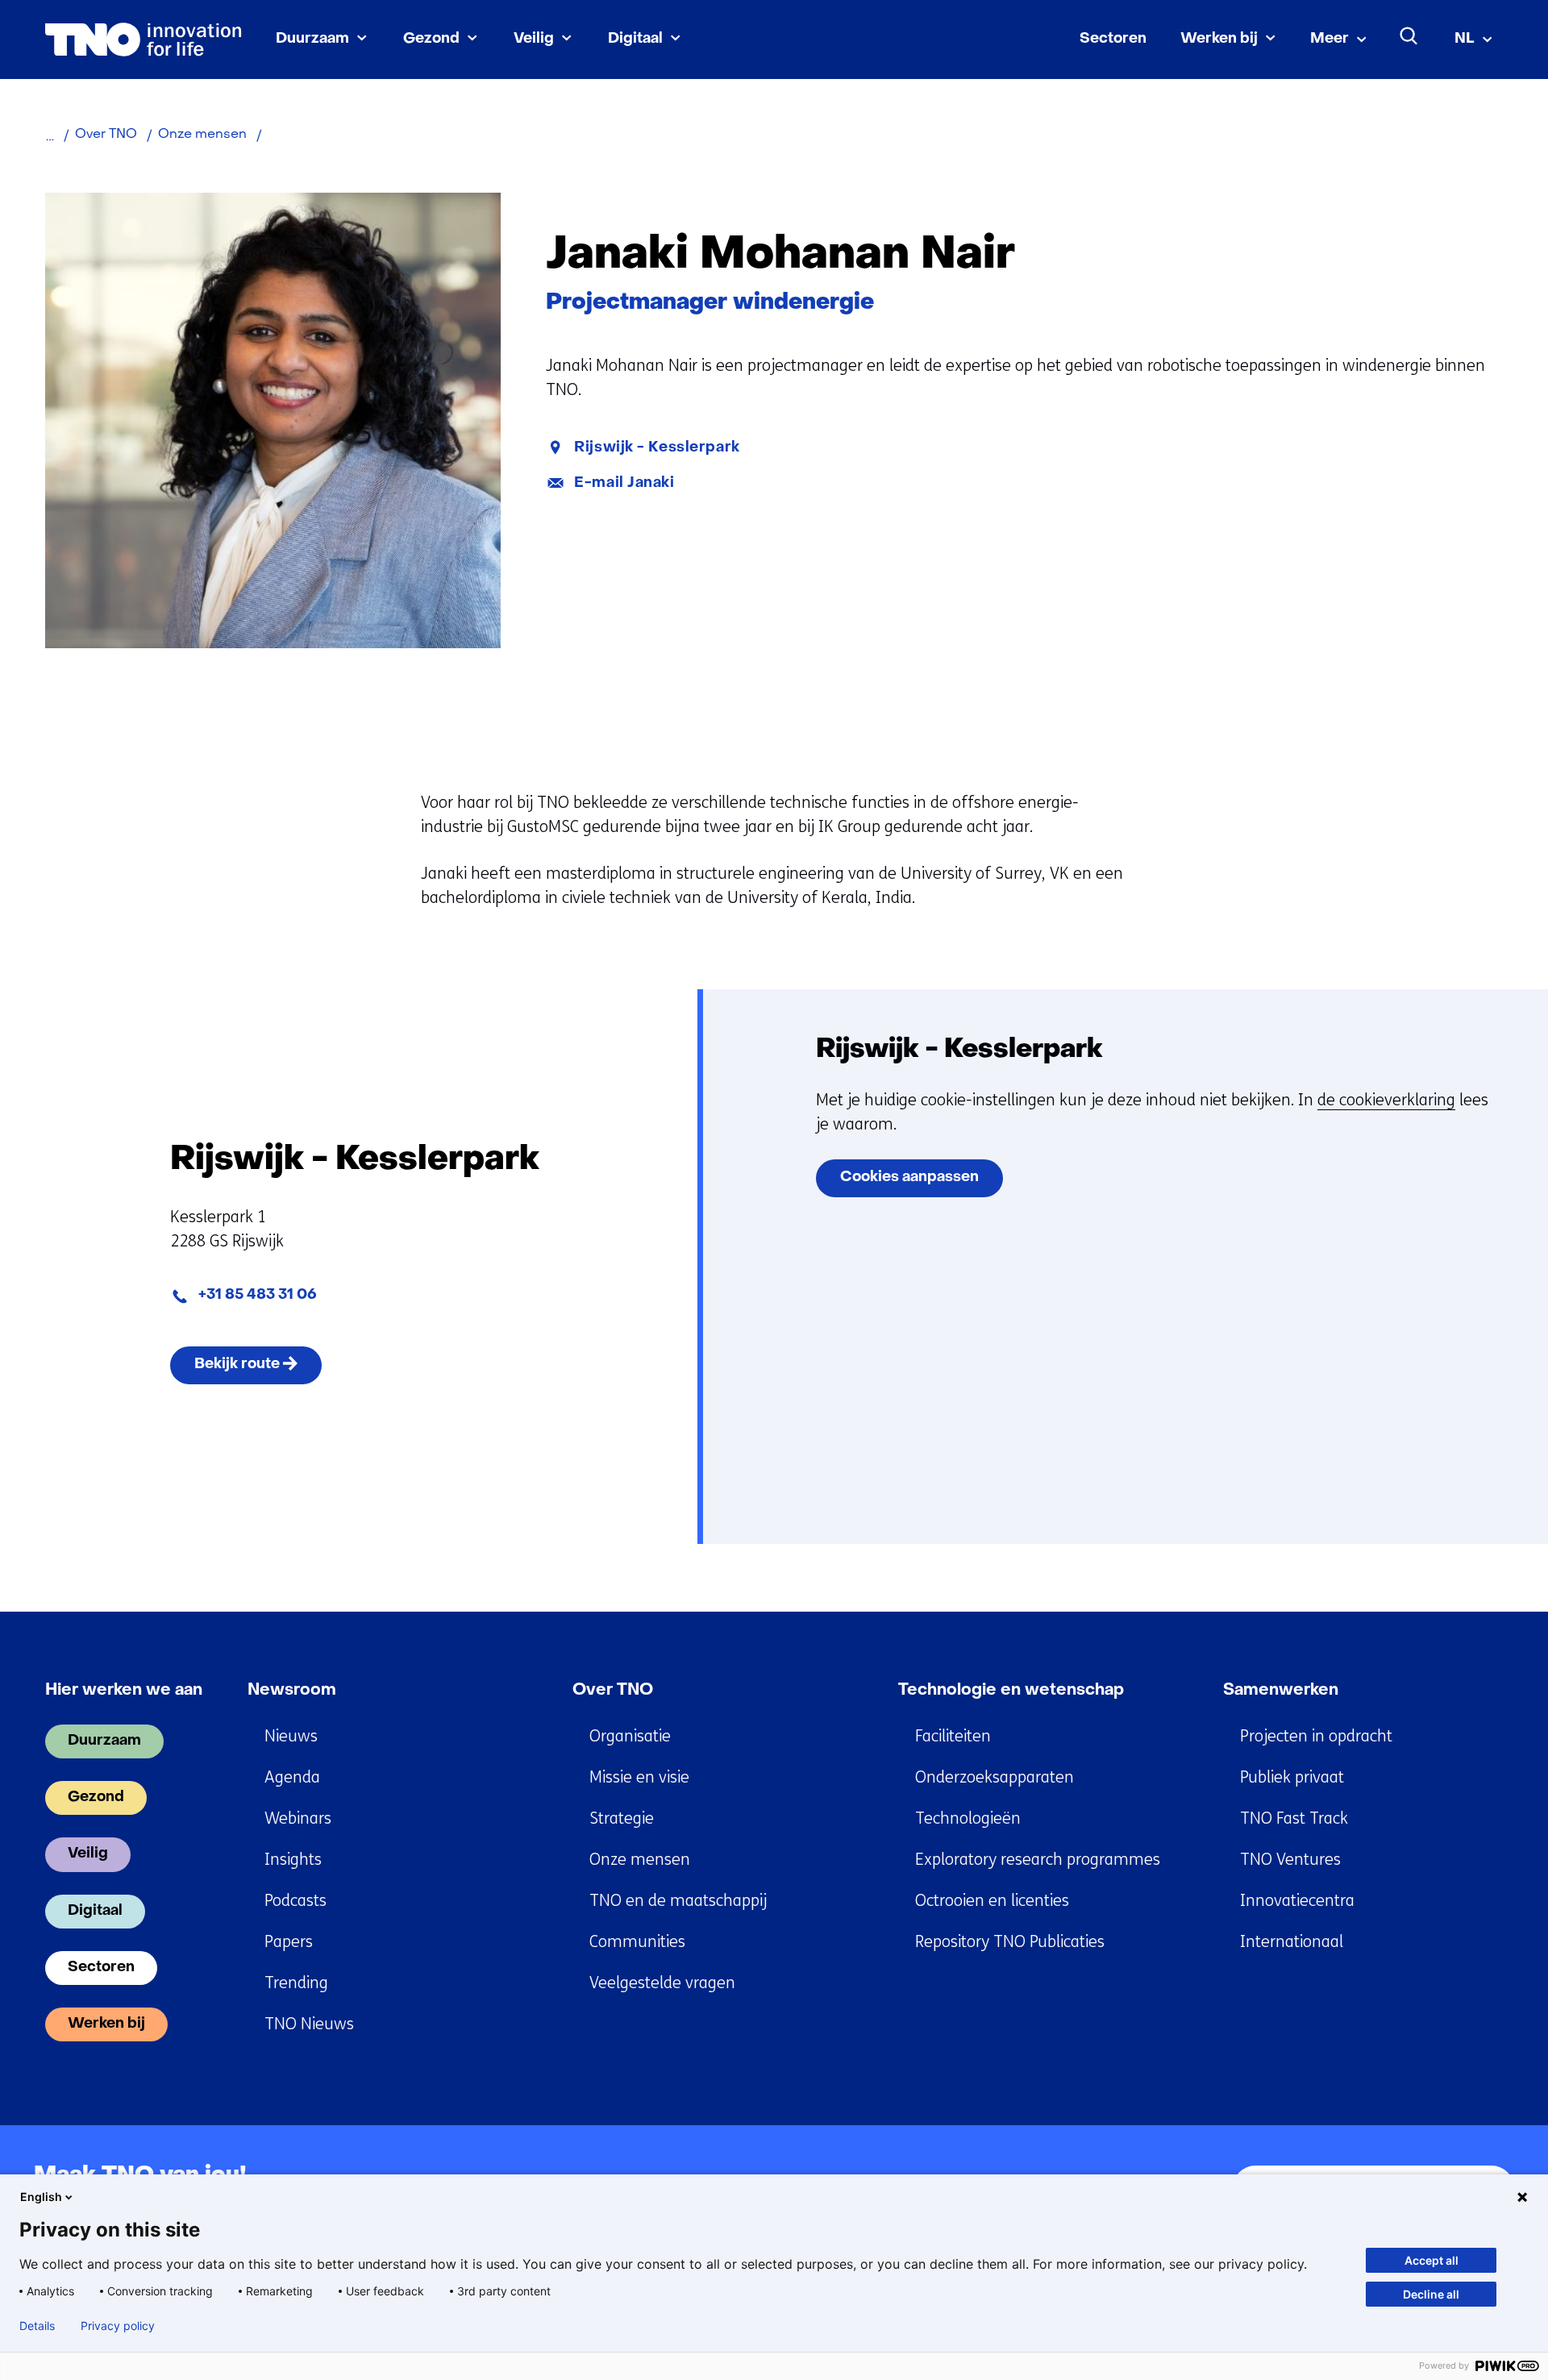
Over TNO (613, 1691)
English (41, 2197)
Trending (296, 1983)
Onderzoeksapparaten (995, 1777)
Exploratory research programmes (1038, 1860)
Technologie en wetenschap (1011, 1691)
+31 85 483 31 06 (258, 1295)
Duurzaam (312, 39)
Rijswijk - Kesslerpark (657, 448)
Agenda (292, 1777)
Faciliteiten (953, 1736)
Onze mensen (640, 1860)
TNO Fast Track (1294, 1818)
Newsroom (292, 1691)
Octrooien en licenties (992, 1901)
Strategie (622, 1818)
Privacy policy (118, 2326)
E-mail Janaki (624, 483)
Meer (1330, 39)
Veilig (534, 39)
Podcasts (295, 1901)
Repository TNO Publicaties (1010, 1942)
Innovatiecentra (1297, 1901)
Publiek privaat (1292, 1777)
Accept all (1431, 2260)
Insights (293, 1860)
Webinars (298, 1818)
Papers (289, 1942)
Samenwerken (1281, 1691)
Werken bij (1219, 39)
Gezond (431, 39)
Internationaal (1292, 1942)
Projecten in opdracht (1316, 1736)
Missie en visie (639, 1777)
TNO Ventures (1290, 1860)
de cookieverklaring (1386, 1100)
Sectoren (1113, 39)
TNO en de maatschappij (678, 1901)
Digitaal (635, 39)
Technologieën (968, 1818)
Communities (637, 1942)
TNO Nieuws (309, 2024)
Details (37, 2326)
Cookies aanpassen (909, 1178)
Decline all (1431, 2294)
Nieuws (291, 1736)
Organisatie (630, 1736)
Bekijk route (258, 1370)
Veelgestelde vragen (662, 1983)
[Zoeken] (1409, 36)
